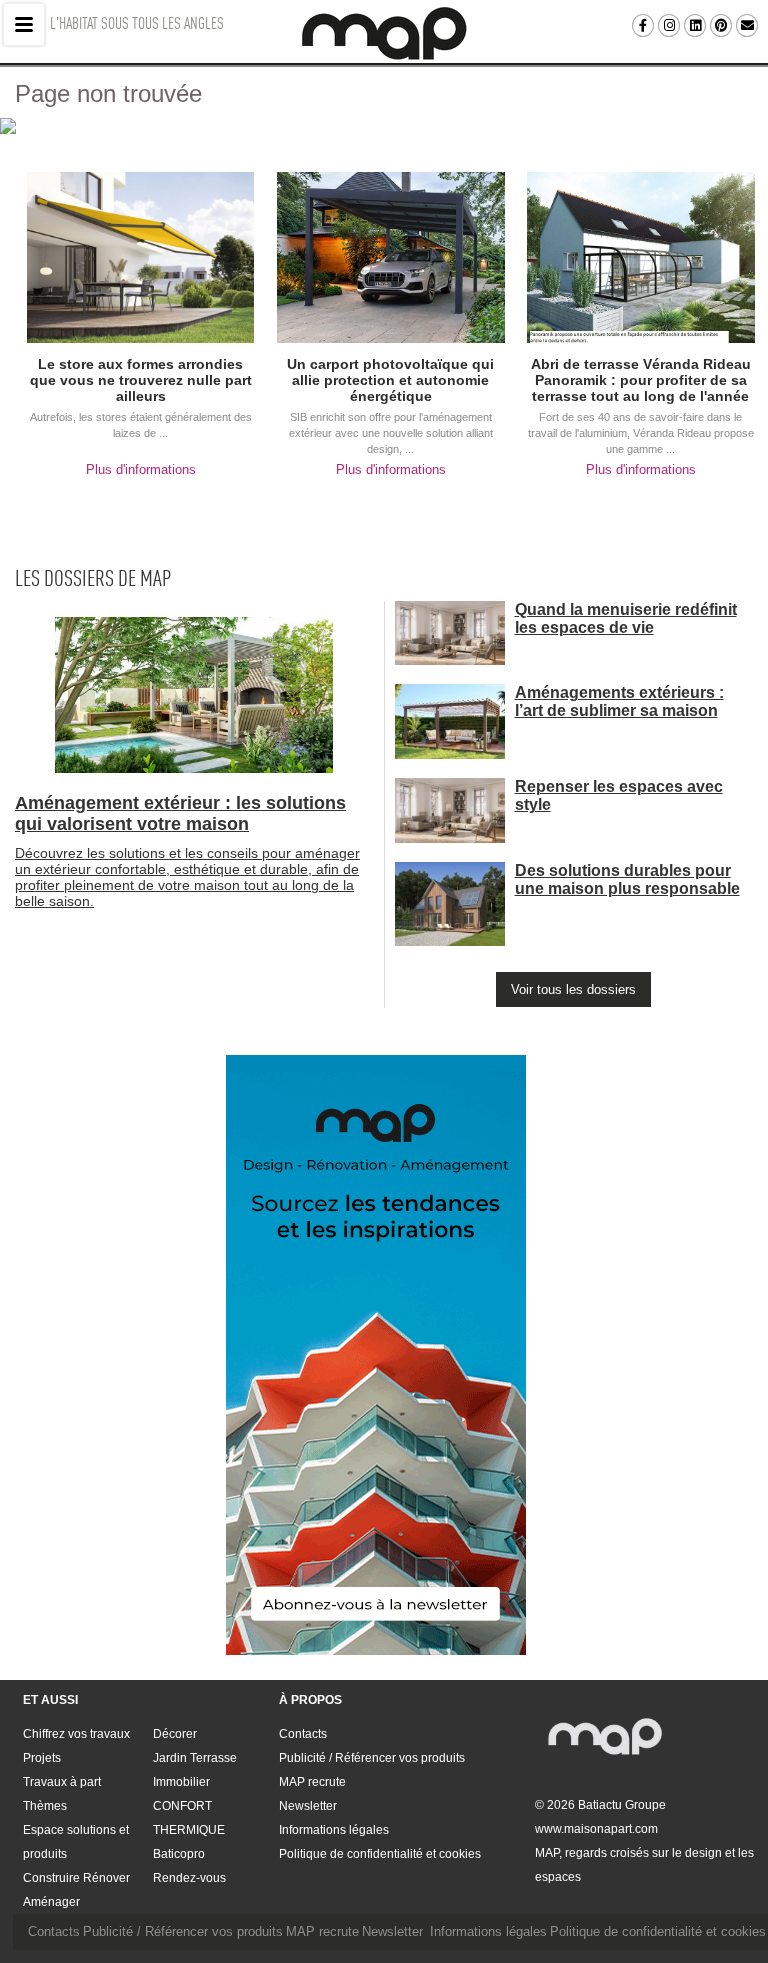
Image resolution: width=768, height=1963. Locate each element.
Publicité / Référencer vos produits (372, 1758)
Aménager (51, 1902)
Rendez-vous (189, 1878)
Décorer (175, 1734)
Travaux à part (62, 1782)
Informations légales (334, 1830)
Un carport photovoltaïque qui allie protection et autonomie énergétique (390, 380)
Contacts (303, 1734)
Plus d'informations (141, 469)
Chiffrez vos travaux (76, 1734)
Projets (42, 1758)
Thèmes (45, 1806)
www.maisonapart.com (596, 1829)
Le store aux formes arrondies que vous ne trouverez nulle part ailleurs (141, 380)
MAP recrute (312, 1782)
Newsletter (308, 1806)
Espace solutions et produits (76, 1842)
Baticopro (179, 1854)
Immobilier (181, 1782)
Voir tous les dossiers (573, 989)
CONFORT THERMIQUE (189, 1818)
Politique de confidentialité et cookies (380, 1854)
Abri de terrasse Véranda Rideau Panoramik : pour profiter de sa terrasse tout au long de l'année (641, 380)
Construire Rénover (76, 1878)
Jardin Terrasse (195, 1758)
